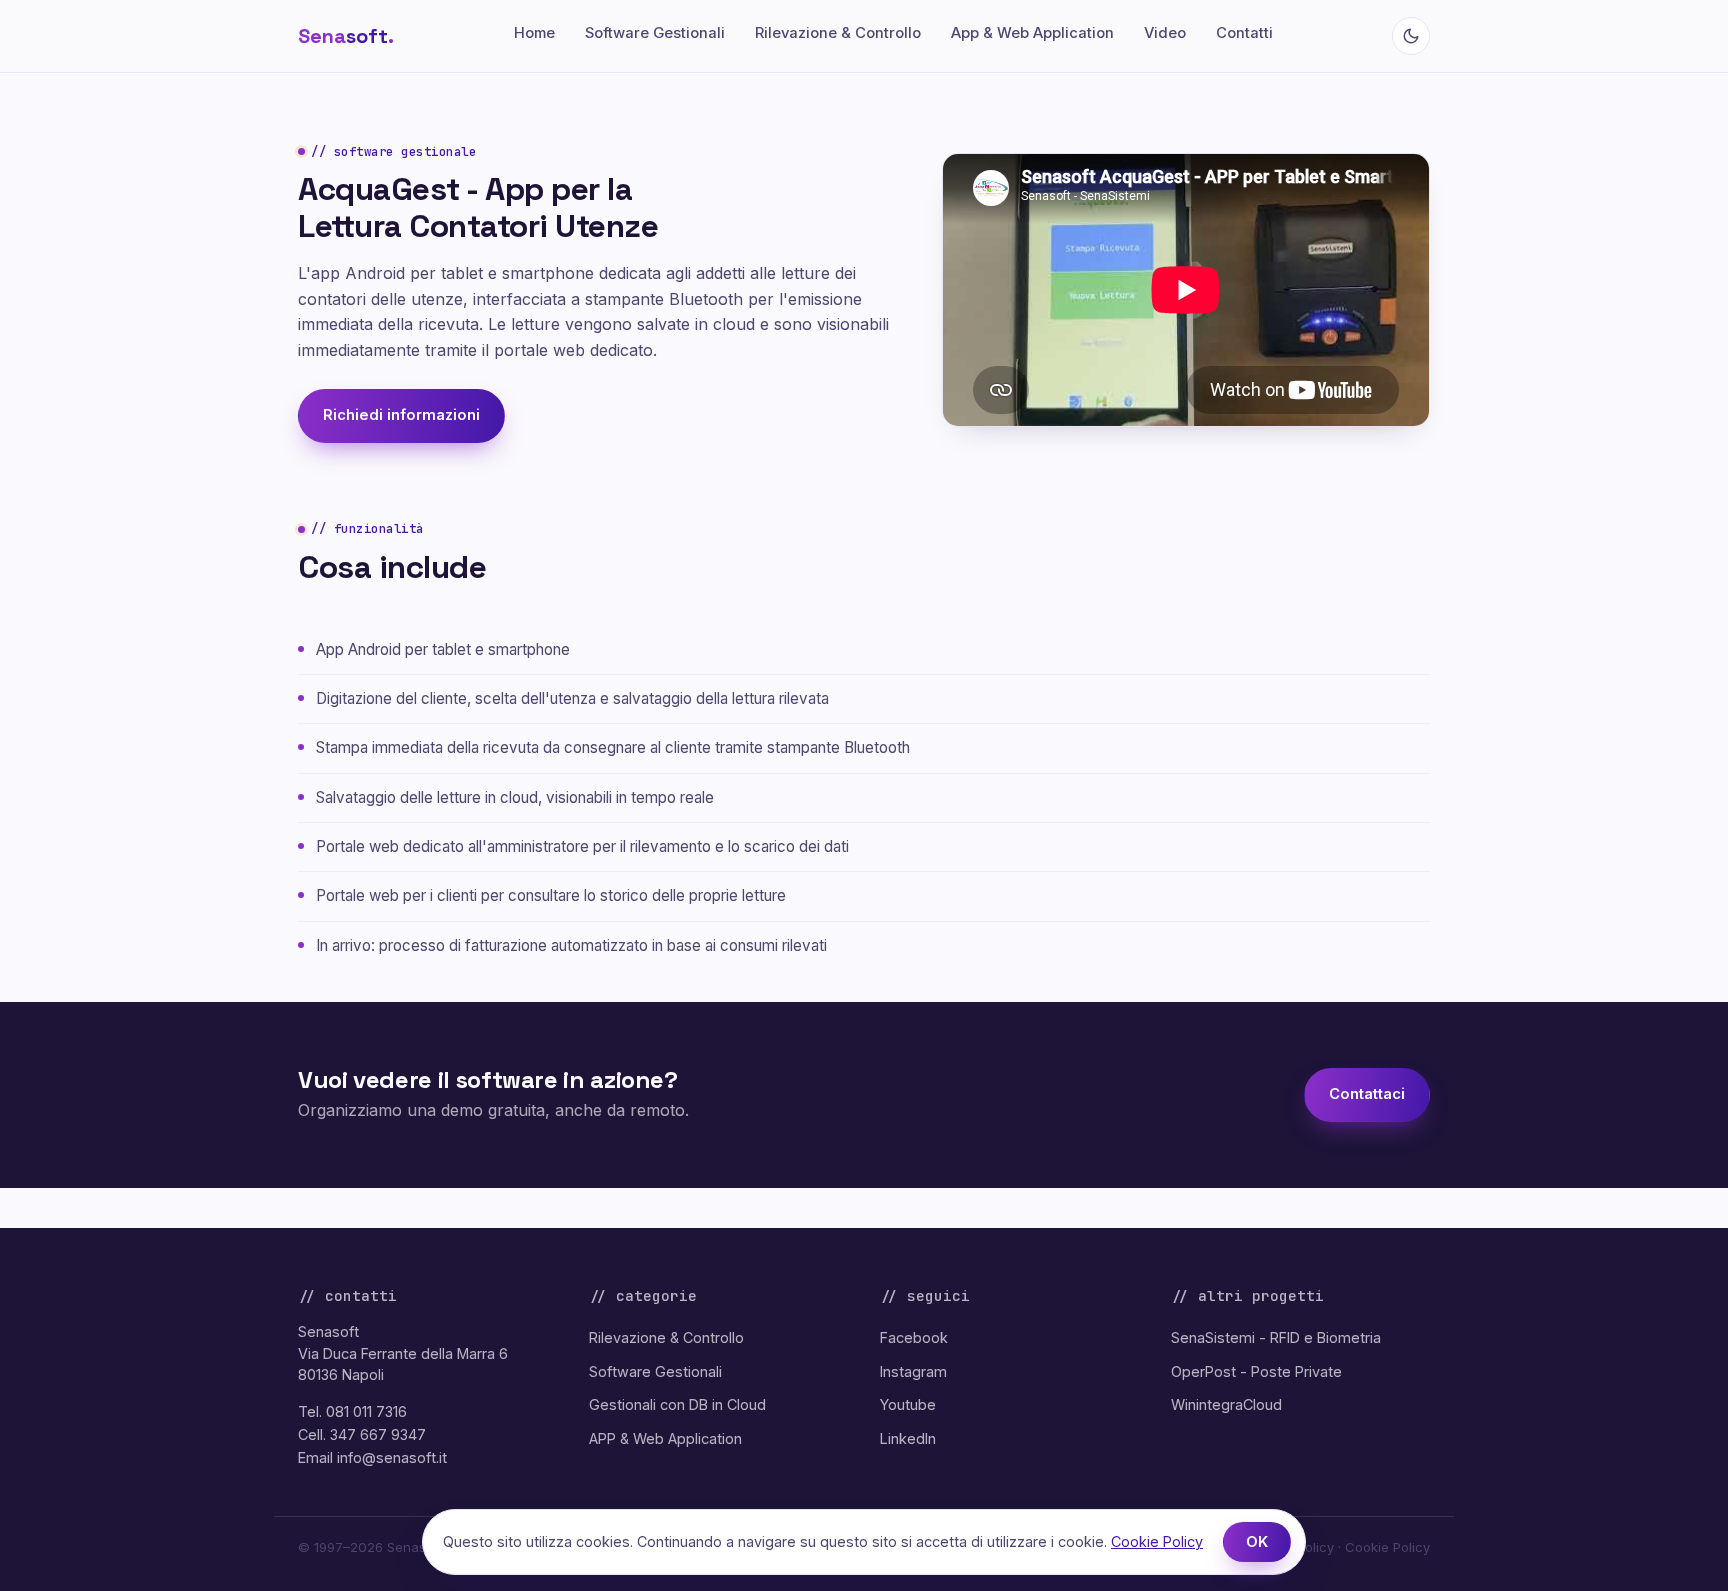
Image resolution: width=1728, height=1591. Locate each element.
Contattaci (1367, 1094)
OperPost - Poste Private (1256, 1371)
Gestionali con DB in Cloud (677, 1404)
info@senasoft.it (392, 1457)
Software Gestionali (655, 33)
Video (1165, 33)
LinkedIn (908, 1438)
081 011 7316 (366, 1411)
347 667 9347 (378, 1434)
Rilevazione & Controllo (838, 33)
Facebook (914, 1337)
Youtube (908, 1404)
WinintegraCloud (1226, 1404)
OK (1257, 1542)
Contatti (1244, 33)
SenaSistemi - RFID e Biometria (1276, 1337)
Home (534, 33)
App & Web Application (1032, 33)
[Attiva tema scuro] (1411, 36)
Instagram (913, 1371)
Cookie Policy (1387, 1547)
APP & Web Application (665, 1438)
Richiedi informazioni (401, 415)
